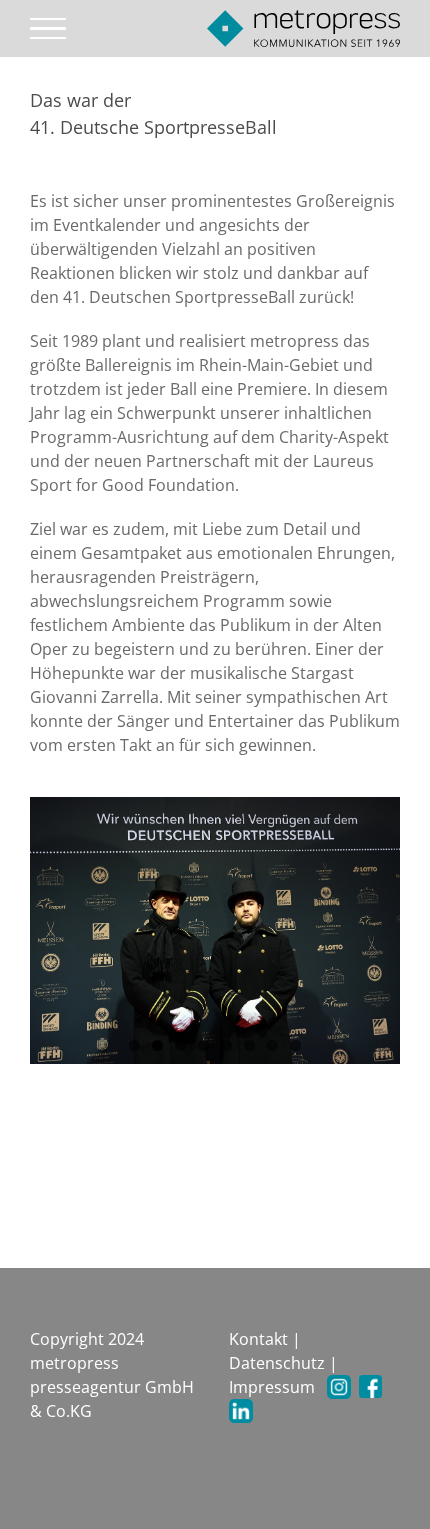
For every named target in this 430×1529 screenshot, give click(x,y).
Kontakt (258, 1339)
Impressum (272, 1387)
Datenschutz (277, 1363)
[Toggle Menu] (48, 29)
